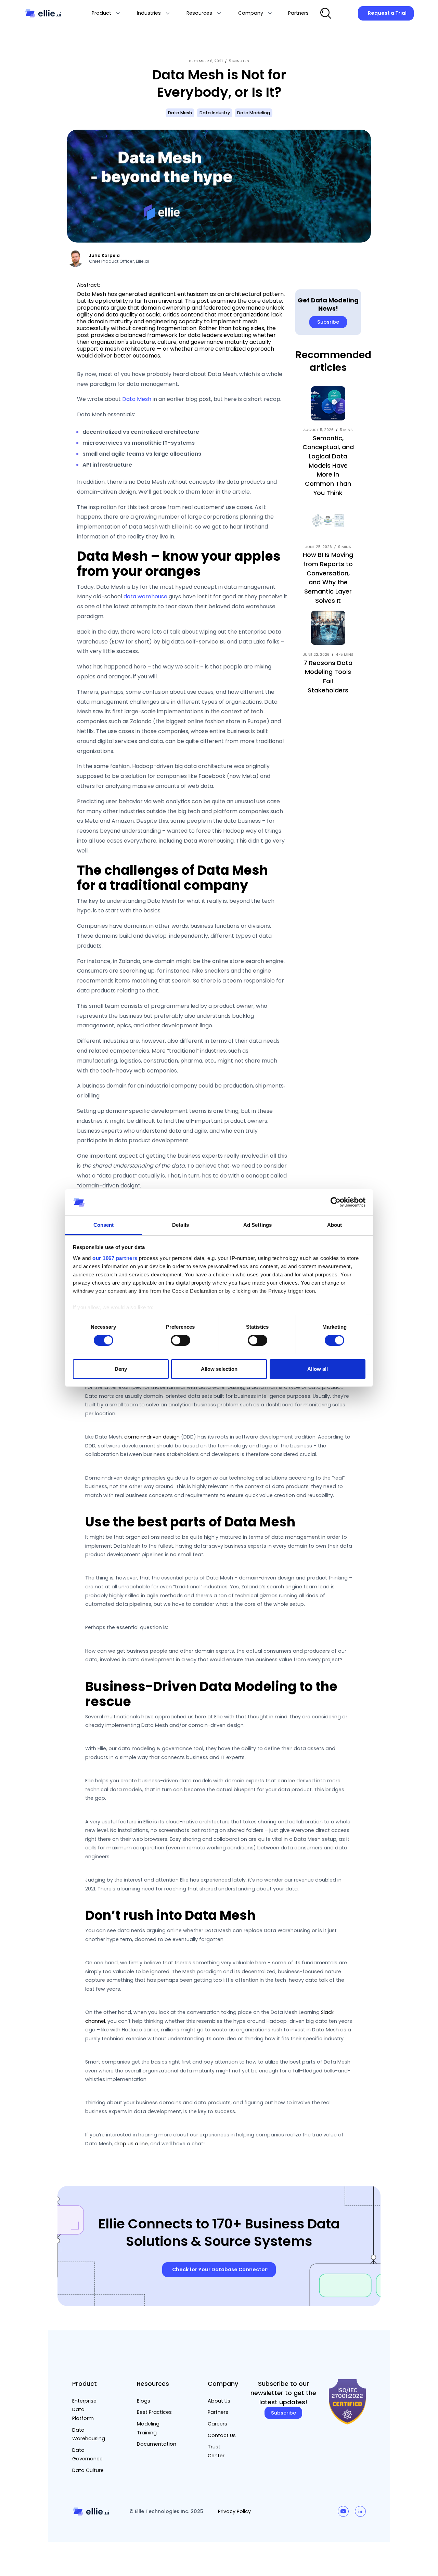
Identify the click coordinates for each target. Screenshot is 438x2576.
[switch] (181, 1340)
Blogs (144, 2401)
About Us (219, 2401)
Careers (217, 2424)
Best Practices (154, 2412)
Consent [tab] (104, 1225)
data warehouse (145, 596)
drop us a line (131, 2144)
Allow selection (219, 1369)
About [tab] (335, 1225)
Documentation (157, 2444)
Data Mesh (137, 399)
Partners (218, 2412)
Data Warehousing (89, 2434)
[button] (106, 13)
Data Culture (88, 2470)
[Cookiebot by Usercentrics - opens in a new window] (336, 1202)
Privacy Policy (234, 2511)
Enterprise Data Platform (84, 2410)
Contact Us (222, 2435)
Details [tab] (181, 1225)
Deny (121, 1369)
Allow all (318, 1369)
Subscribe (284, 2413)
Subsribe (328, 322)
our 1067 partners (115, 1258)
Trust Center (216, 2451)
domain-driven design (152, 1437)
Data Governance (87, 2455)
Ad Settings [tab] (257, 1225)
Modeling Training (148, 2428)
